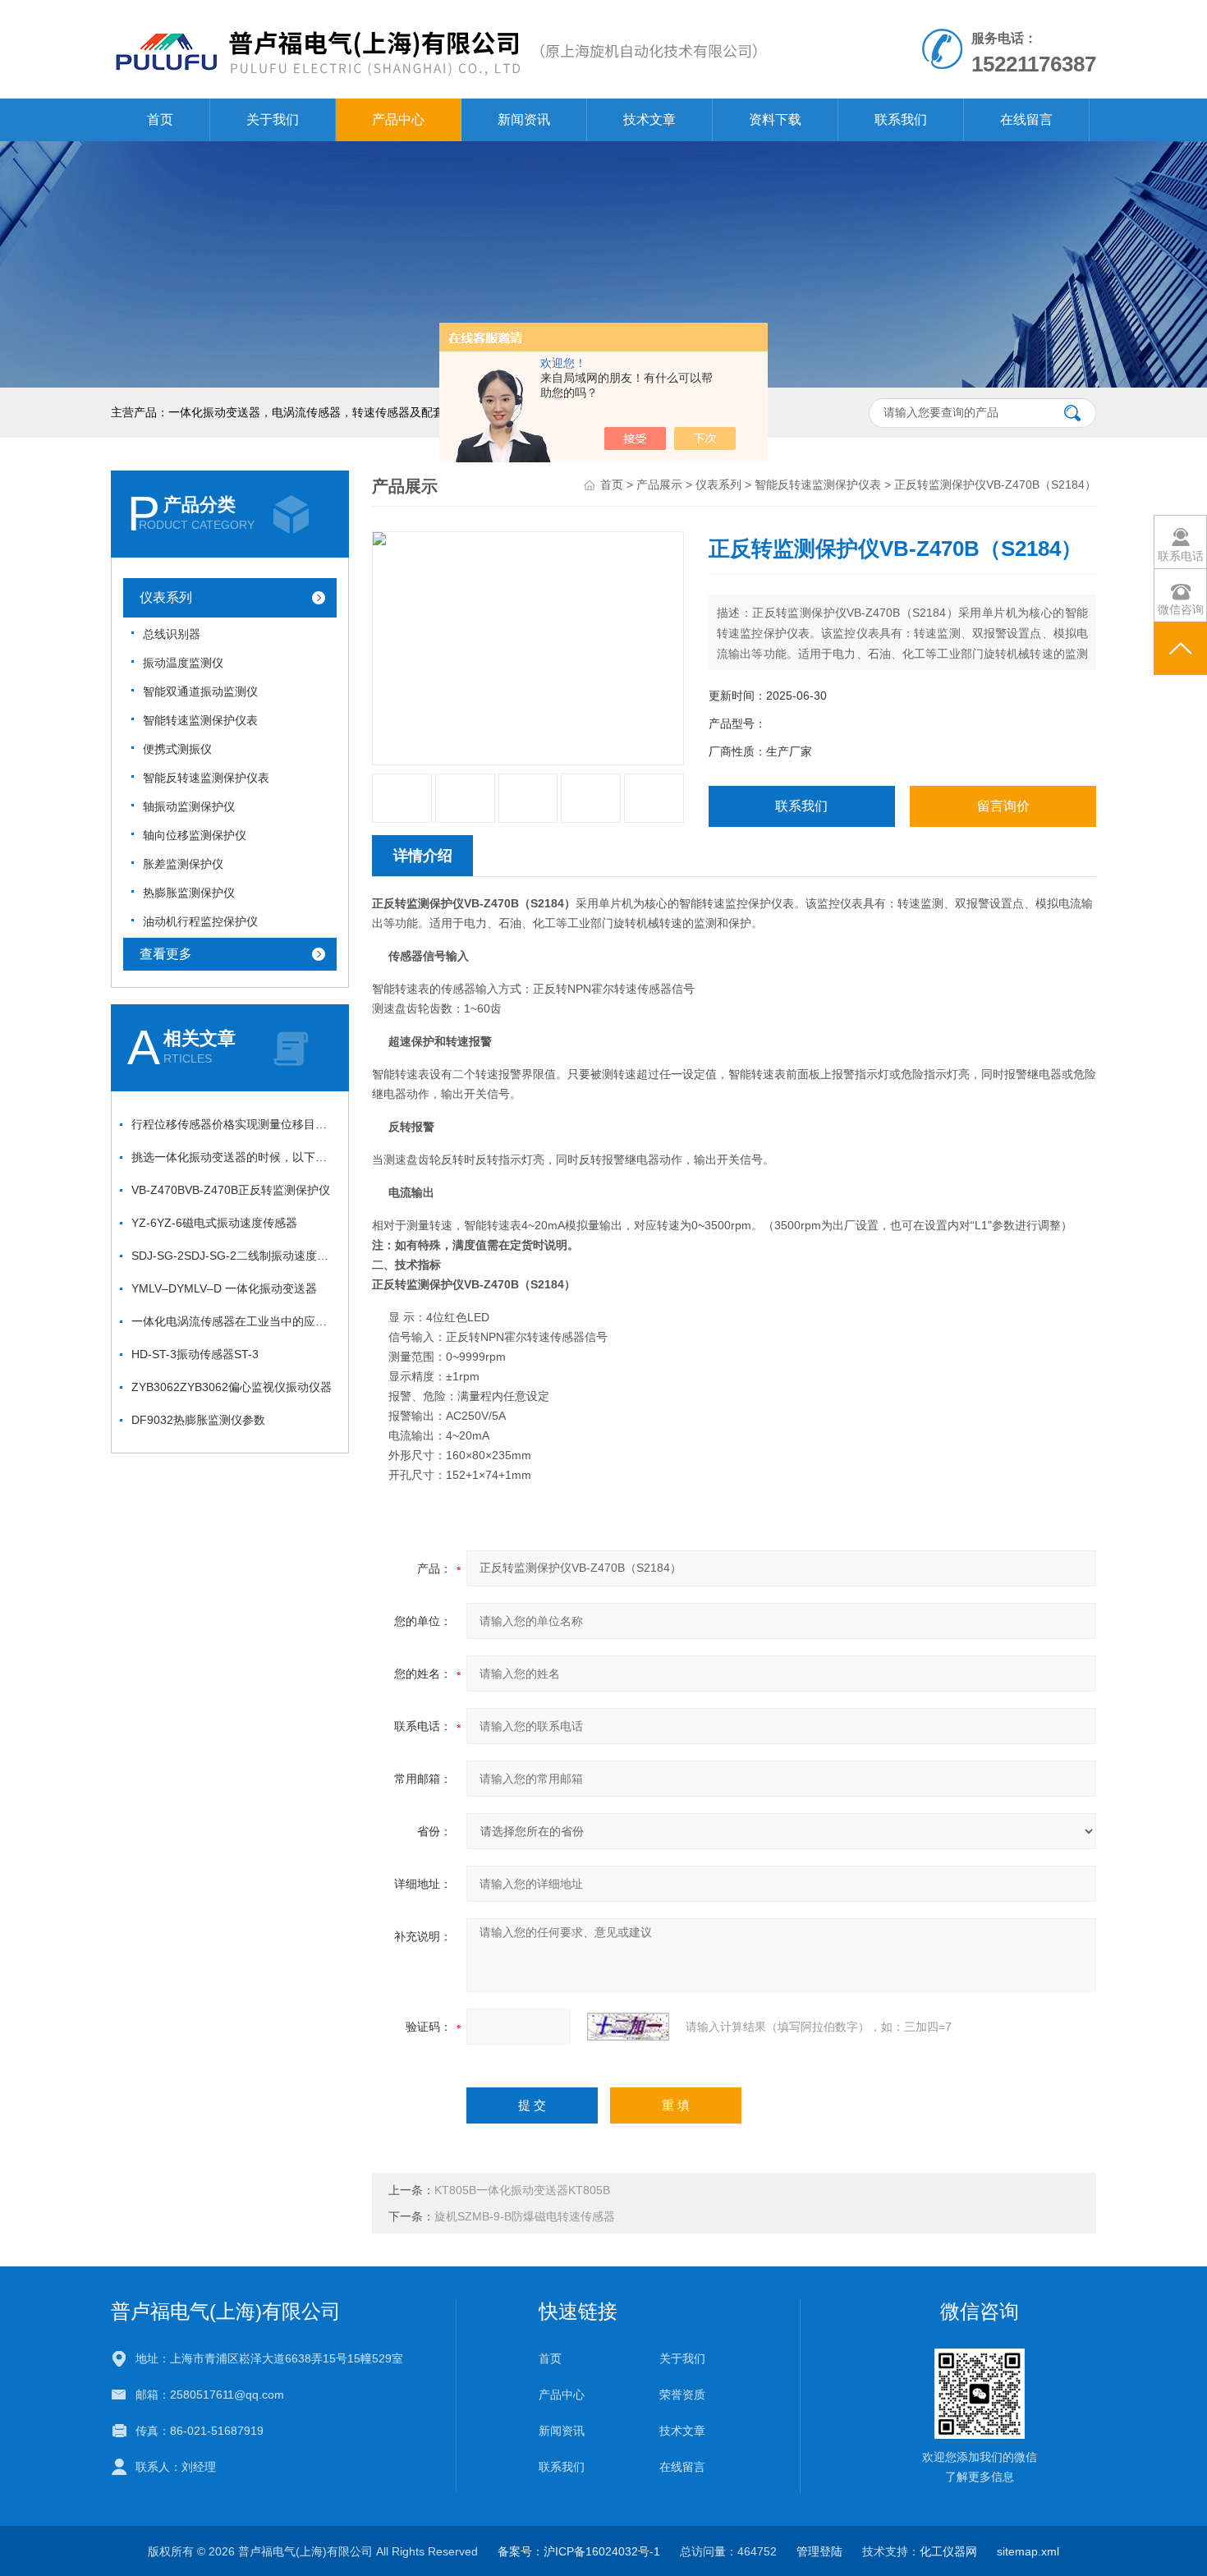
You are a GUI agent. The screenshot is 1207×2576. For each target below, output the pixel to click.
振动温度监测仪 (183, 663)
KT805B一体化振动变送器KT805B (522, 2190)
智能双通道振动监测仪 (200, 691)
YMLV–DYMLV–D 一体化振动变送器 (224, 1288)
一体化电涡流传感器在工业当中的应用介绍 (234, 1321)
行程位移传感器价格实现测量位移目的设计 (234, 1124)
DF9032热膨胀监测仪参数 (198, 1420)
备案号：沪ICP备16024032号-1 (579, 2551)
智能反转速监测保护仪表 (206, 778)
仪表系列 (166, 597)
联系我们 (901, 119)
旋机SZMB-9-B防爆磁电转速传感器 (525, 2216)
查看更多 (166, 954)
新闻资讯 (524, 119)
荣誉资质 (682, 2395)
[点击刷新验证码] (628, 2027)
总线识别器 (172, 634)
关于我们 (273, 119)
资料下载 (775, 119)
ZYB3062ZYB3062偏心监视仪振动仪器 (232, 1387)
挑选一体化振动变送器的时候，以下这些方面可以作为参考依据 (234, 1157)
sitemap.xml (1028, 2551)
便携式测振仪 (177, 749)
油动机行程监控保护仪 (200, 921)
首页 (160, 119)
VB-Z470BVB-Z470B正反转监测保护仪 (231, 1190)
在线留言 (1026, 119)
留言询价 (1003, 806)
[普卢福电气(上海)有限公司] (435, 16)
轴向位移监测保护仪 (195, 835)
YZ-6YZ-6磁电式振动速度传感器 (214, 1223)
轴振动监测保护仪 (189, 806)
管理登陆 (819, 2551)
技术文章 (649, 119)
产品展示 (659, 484)
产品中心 (398, 119)
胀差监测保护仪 (183, 864)
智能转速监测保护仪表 (200, 720)
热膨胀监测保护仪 (189, 893)
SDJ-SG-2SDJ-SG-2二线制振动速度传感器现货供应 (234, 1256)
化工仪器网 (948, 2551)
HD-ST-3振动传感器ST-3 (195, 1354)
